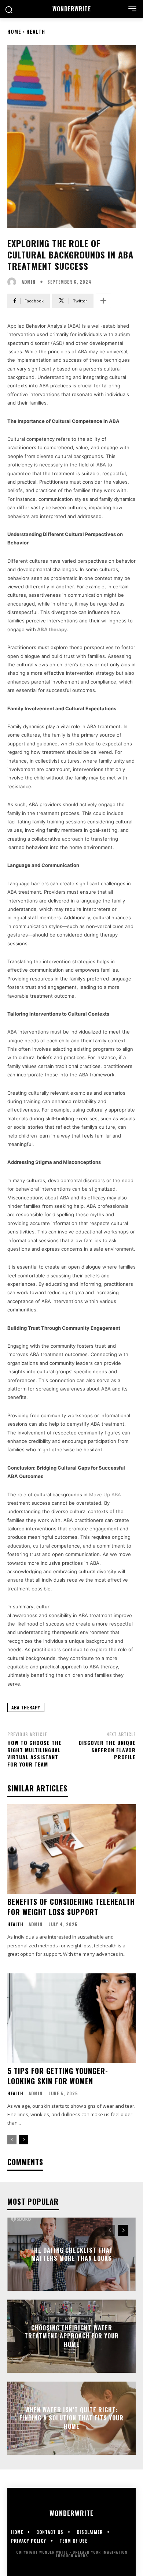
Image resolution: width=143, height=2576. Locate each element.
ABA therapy (52, 629)
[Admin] (14, 282)
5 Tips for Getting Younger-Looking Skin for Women (58, 2076)
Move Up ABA (105, 1494)
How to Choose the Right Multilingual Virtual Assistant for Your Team (34, 1753)
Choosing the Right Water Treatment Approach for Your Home (72, 2336)
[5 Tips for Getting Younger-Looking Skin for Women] (71, 2018)
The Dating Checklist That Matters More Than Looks (72, 2254)
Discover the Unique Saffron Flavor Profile (107, 1750)
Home (14, 31)
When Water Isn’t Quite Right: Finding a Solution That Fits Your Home (71, 2418)
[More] (103, 301)
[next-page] (24, 2140)
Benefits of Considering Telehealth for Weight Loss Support (71, 1907)
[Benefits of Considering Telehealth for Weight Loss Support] (71, 1849)
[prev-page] (12, 2140)
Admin (29, 282)
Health (36, 31)
